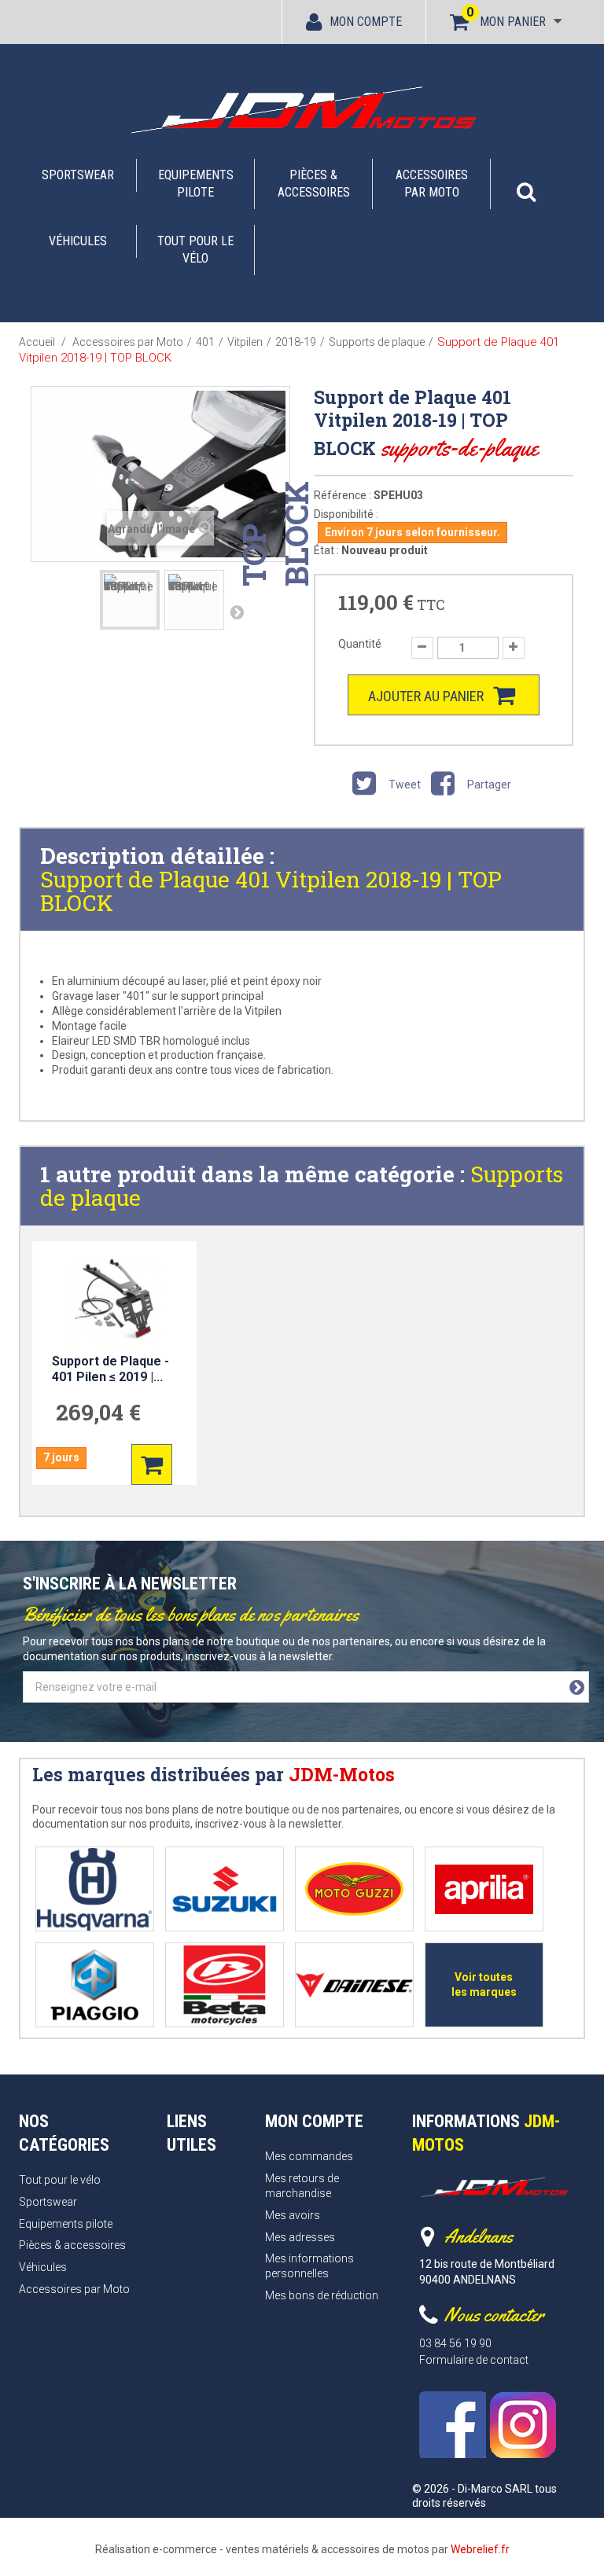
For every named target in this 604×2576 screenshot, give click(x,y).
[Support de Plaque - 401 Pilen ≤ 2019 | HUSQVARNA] (114, 1301)
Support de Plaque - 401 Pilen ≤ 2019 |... (110, 1369)
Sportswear (78, 175)
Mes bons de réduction (322, 2295)
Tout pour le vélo (195, 250)
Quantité (360, 644)
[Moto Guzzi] (354, 1889)
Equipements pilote (196, 184)
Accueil (37, 342)
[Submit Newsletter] (577, 1688)
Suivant (237, 612)
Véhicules (78, 241)
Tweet (403, 785)
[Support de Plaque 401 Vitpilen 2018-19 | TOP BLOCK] (130, 600)
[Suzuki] (225, 1889)
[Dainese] (354, 1985)
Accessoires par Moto (432, 184)
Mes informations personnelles (309, 2266)
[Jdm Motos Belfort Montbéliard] (302, 109)
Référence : (343, 495)
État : (326, 550)
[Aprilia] (484, 1889)
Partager (488, 785)
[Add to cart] (152, 1464)
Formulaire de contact (474, 2360)
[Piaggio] (95, 1985)
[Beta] (225, 1985)
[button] (526, 184)
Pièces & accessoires (314, 184)
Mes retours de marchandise (302, 2186)
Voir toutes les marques (484, 1984)
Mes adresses (300, 2237)
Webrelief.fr (480, 2549)
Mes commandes (309, 2156)
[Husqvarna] (95, 1889)
